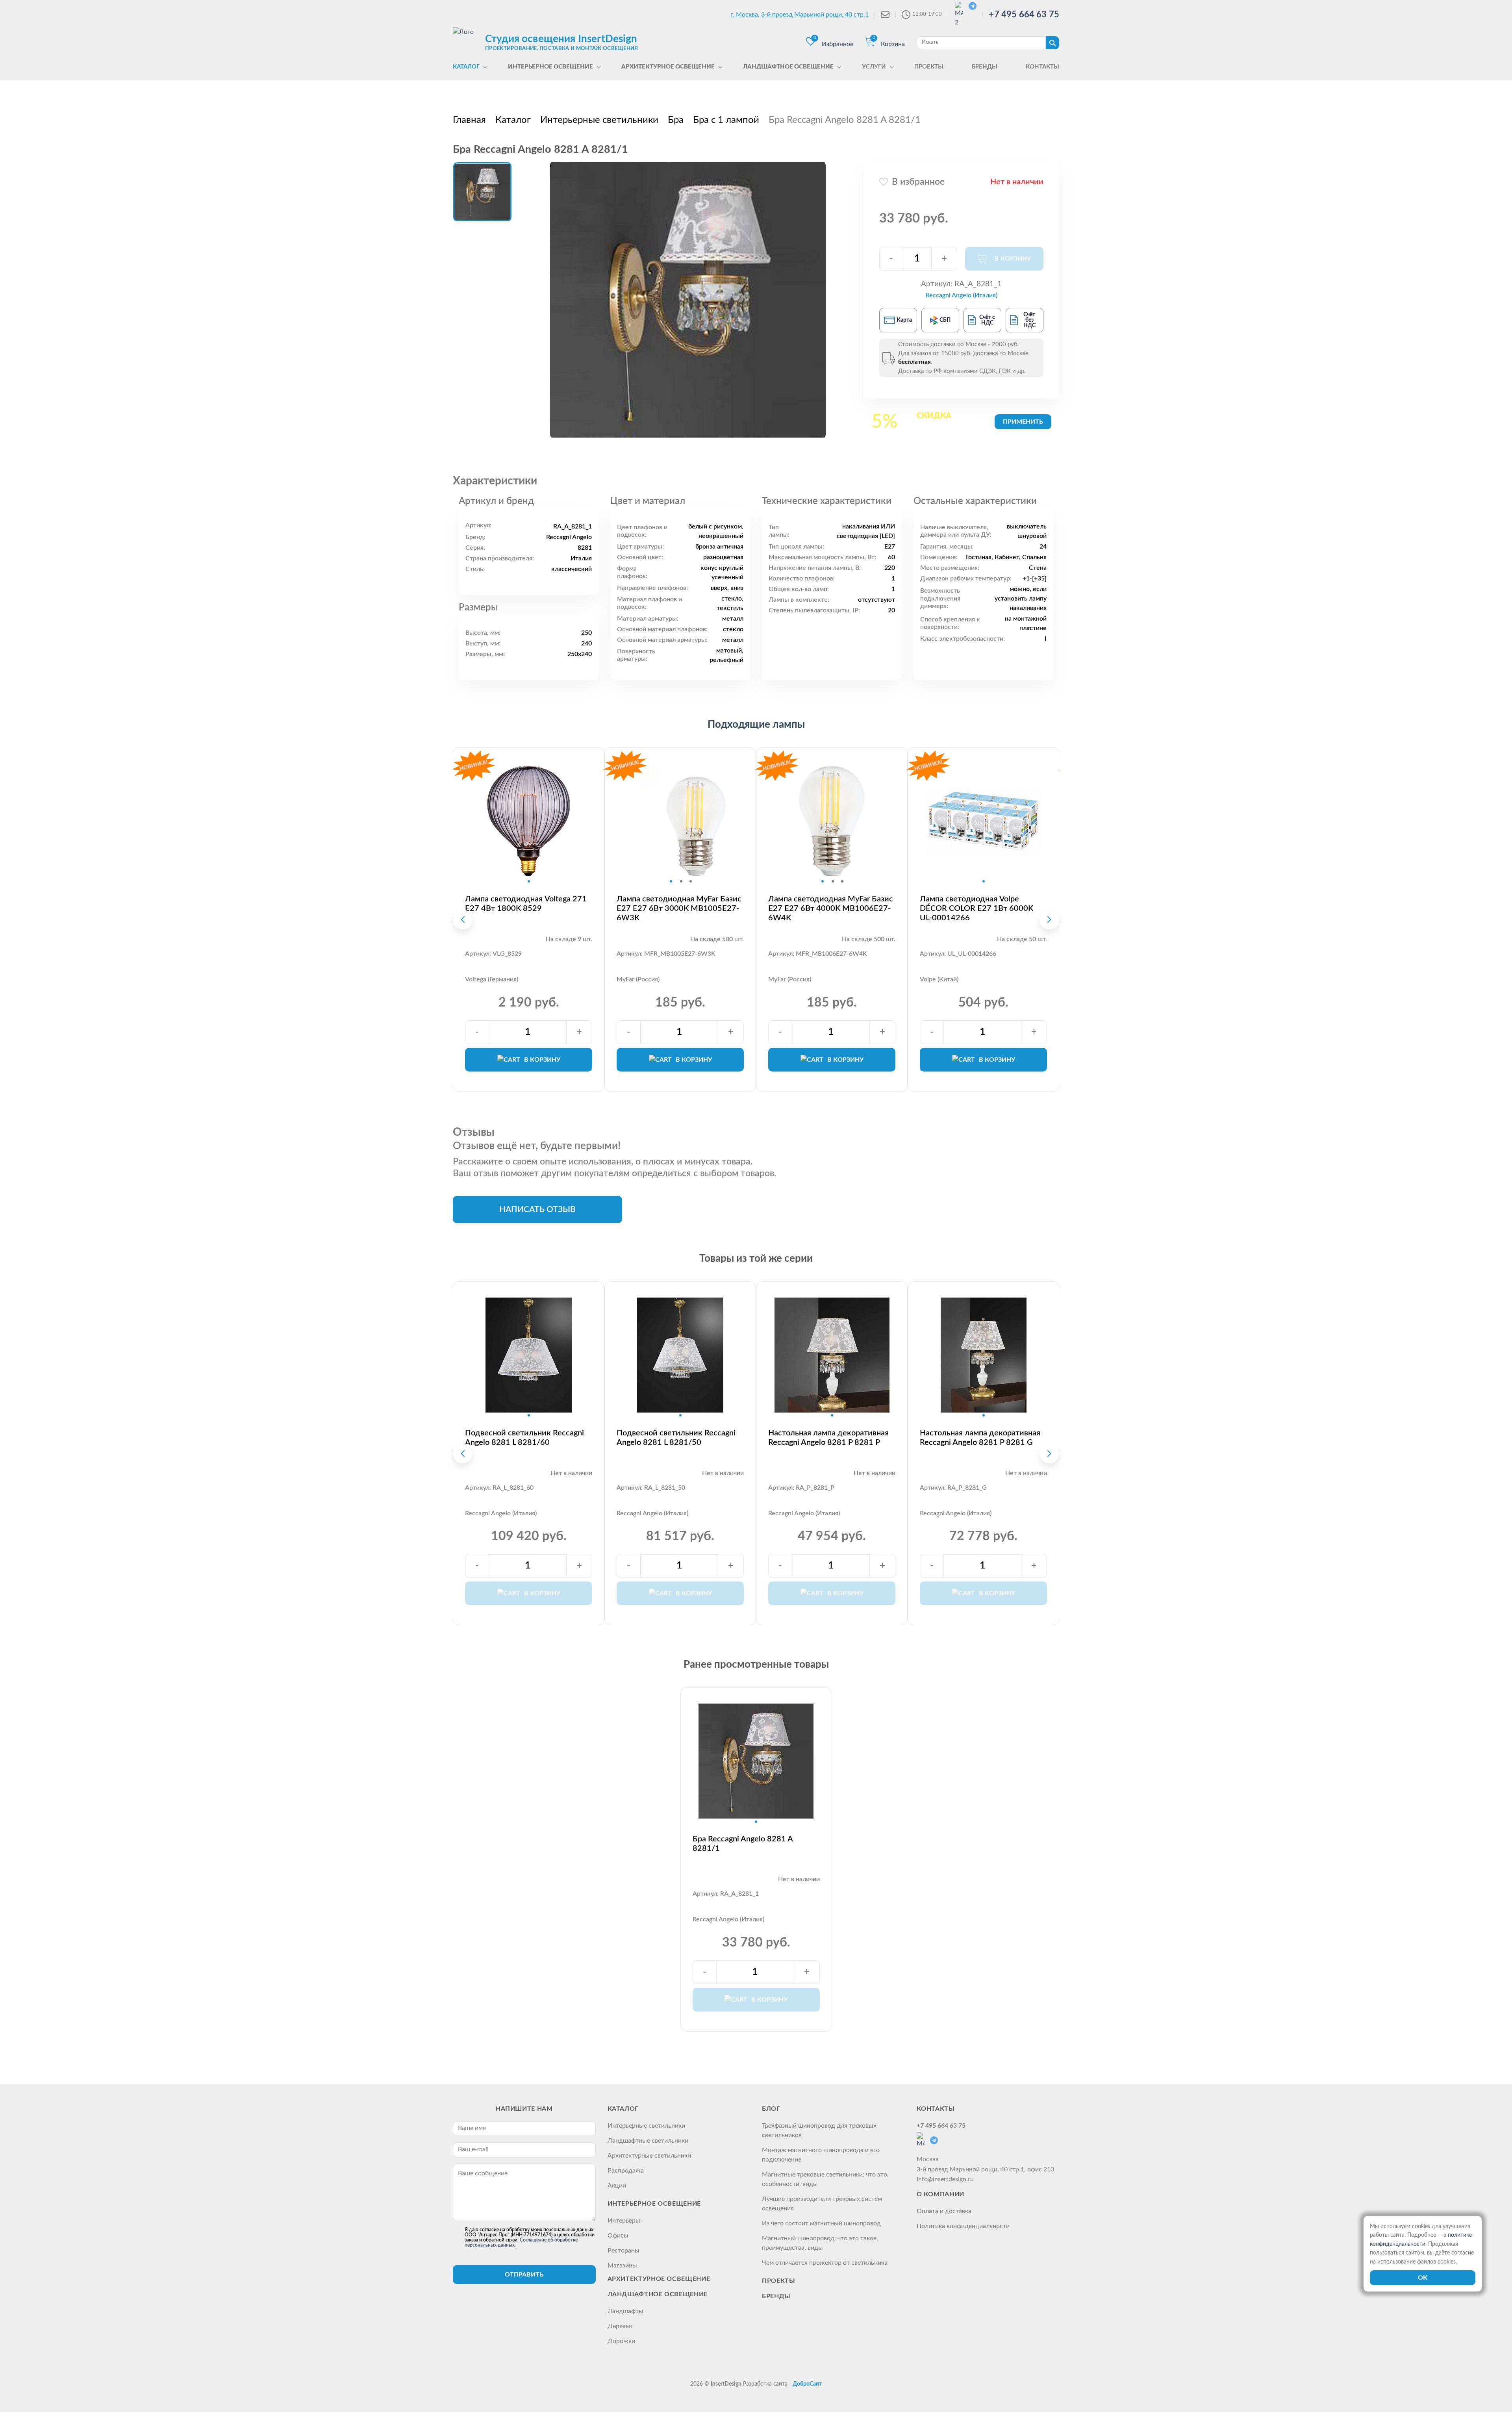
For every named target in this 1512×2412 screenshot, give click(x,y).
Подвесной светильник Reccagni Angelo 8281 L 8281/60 (524, 1438)
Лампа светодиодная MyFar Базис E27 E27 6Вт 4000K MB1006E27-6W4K (831, 908)
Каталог (623, 2109)
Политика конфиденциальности (963, 2226)
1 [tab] (529, 881)
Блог (771, 2109)
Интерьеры (624, 2221)
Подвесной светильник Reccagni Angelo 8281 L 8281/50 (676, 1438)
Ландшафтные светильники (648, 2141)
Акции (617, 2186)
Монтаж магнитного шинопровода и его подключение (821, 2155)
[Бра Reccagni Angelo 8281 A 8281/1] (688, 300)
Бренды (776, 2296)
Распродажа (626, 2171)
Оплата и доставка (944, 2211)
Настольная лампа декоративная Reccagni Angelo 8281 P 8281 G (980, 1438)
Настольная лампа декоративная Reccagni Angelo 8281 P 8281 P (828, 1438)
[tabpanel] (529, 821)
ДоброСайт (807, 2384)
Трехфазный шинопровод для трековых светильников (819, 2130)
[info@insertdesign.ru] (885, 15)
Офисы (618, 2236)
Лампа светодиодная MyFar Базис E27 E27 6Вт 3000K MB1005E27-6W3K (679, 908)
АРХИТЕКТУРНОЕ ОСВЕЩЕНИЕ (659, 2279)
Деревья (620, 2326)
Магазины (622, 2266)
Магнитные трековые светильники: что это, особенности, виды (825, 2179)
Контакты (936, 2109)
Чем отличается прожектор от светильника (825, 2263)
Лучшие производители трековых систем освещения (822, 2204)
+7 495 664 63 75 (1024, 15)
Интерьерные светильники (646, 2126)
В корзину (542, 1060)
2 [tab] (681, 881)
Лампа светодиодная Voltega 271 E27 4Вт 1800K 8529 (526, 904)
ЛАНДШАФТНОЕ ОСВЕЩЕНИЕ (658, 2294)
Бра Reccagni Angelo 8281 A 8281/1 (743, 1844)
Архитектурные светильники (649, 2156)
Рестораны (624, 2251)
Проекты (778, 2281)
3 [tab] (691, 881)
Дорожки (621, 2341)
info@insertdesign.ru (945, 2179)
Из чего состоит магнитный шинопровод (821, 2223)
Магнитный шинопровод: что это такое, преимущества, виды (820, 2243)
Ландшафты (625, 2311)
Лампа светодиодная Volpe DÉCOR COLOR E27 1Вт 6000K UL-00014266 (976, 908)
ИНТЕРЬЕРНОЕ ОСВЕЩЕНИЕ (654, 2204)
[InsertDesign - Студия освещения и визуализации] (467, 42)
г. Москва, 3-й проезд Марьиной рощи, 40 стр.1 (800, 15)
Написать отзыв (537, 1210)
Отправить (524, 2275)
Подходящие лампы (756, 725)
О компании (940, 2194)
